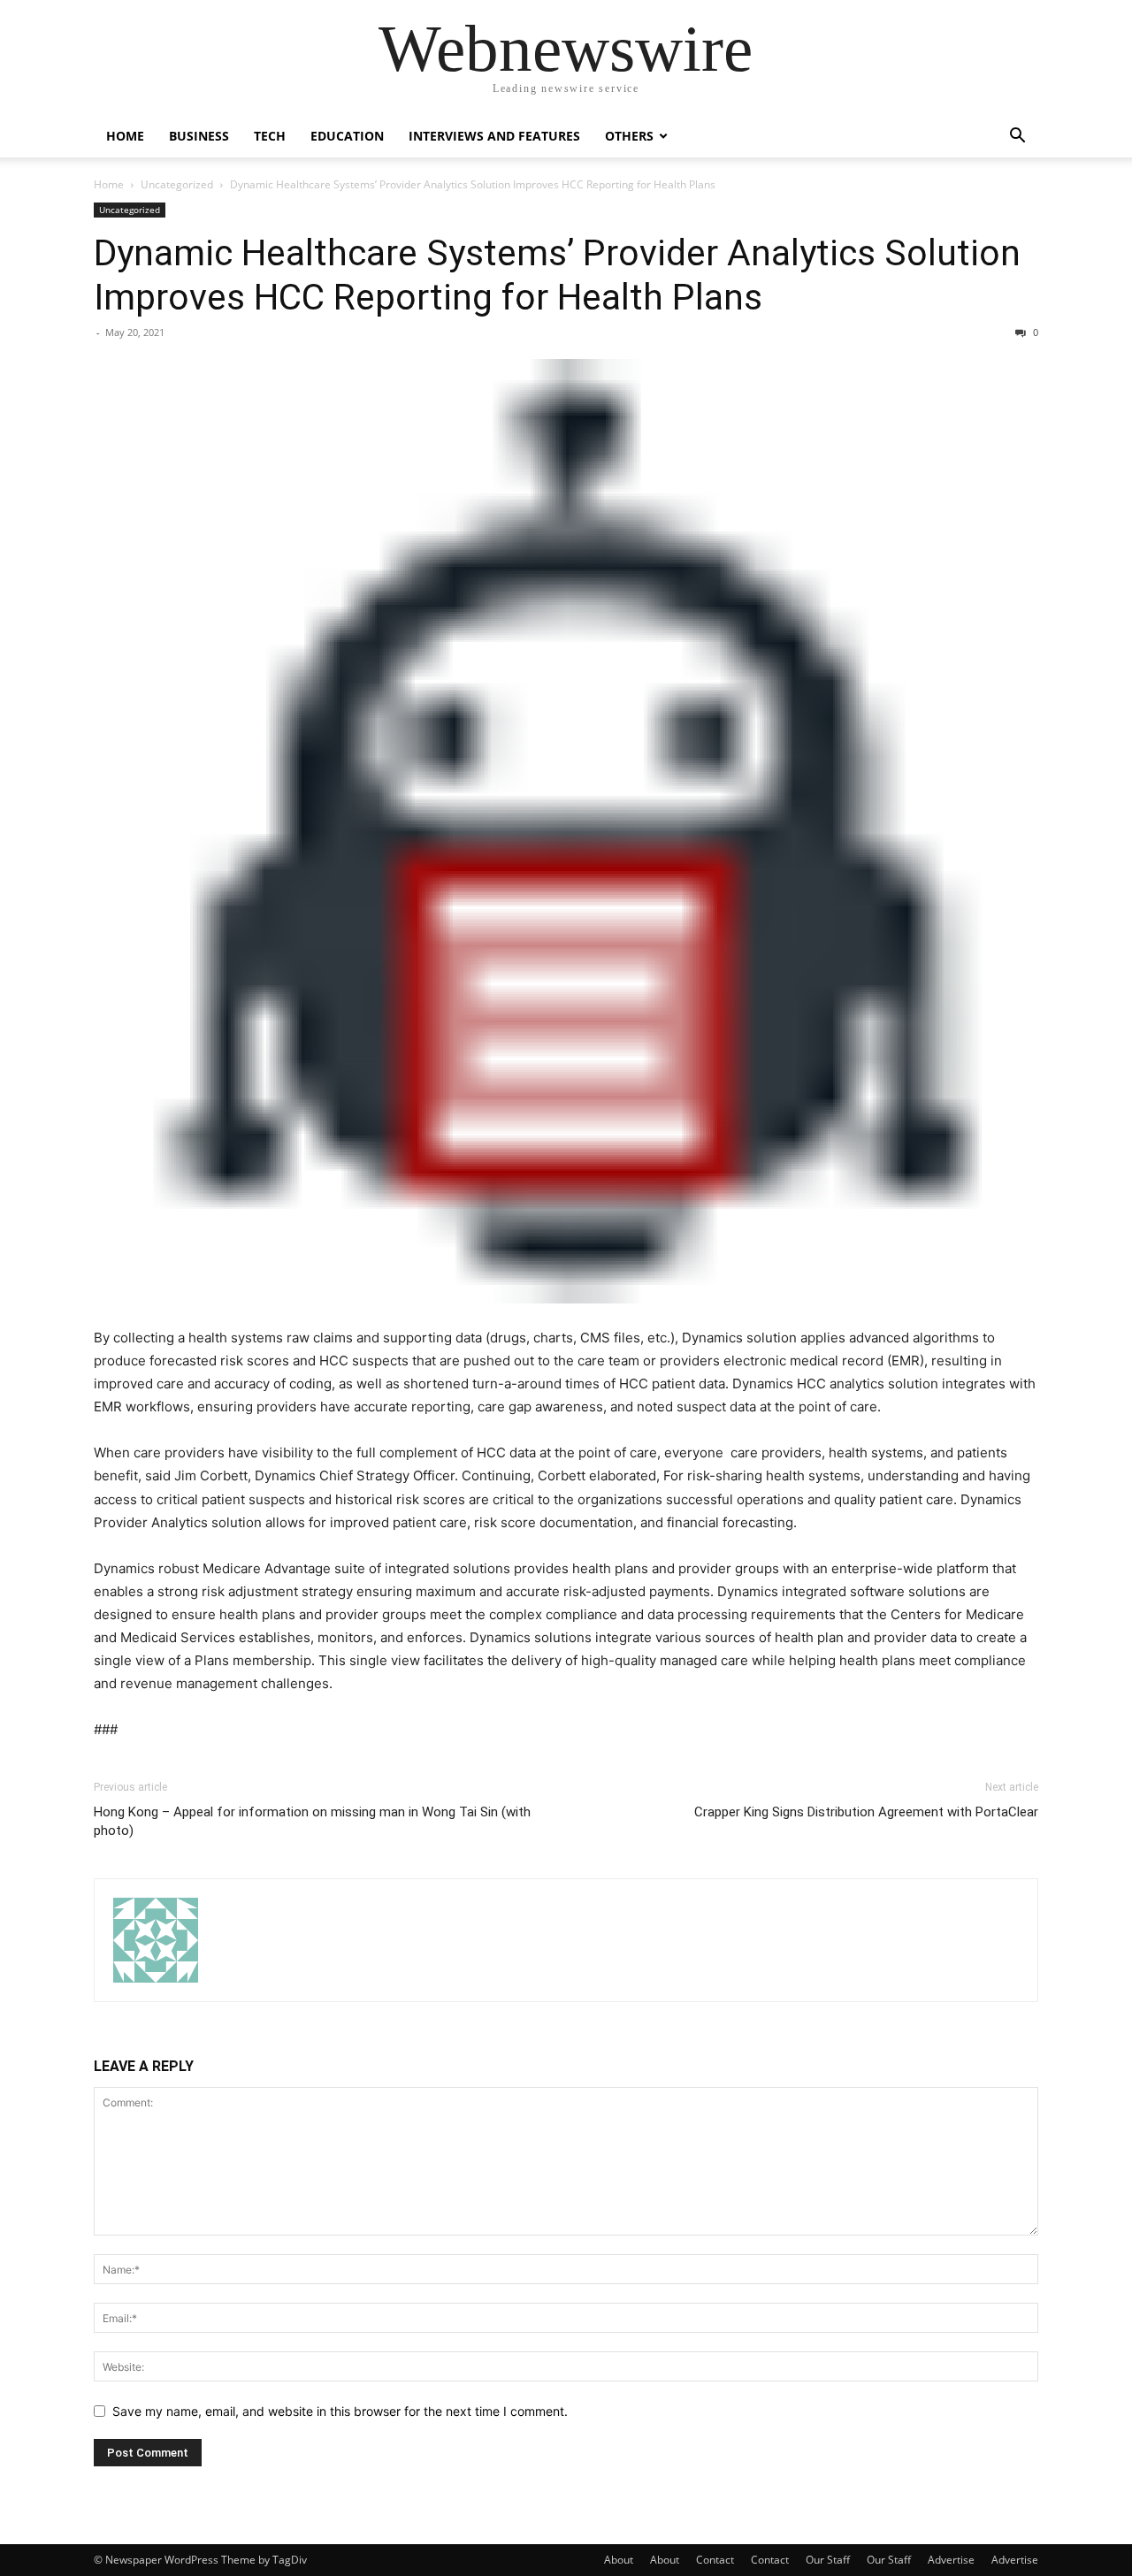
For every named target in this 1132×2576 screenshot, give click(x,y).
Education (347, 136)
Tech (270, 136)
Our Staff (828, 2560)
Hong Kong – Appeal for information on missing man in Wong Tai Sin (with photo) (312, 1821)
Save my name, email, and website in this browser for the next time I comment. (340, 2411)
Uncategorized (177, 184)
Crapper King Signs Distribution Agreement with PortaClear (866, 1812)
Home (125, 136)
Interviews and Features (494, 136)
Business (199, 136)
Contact (715, 2560)
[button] (1017, 138)
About (619, 2560)
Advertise (951, 2560)
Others (629, 136)
